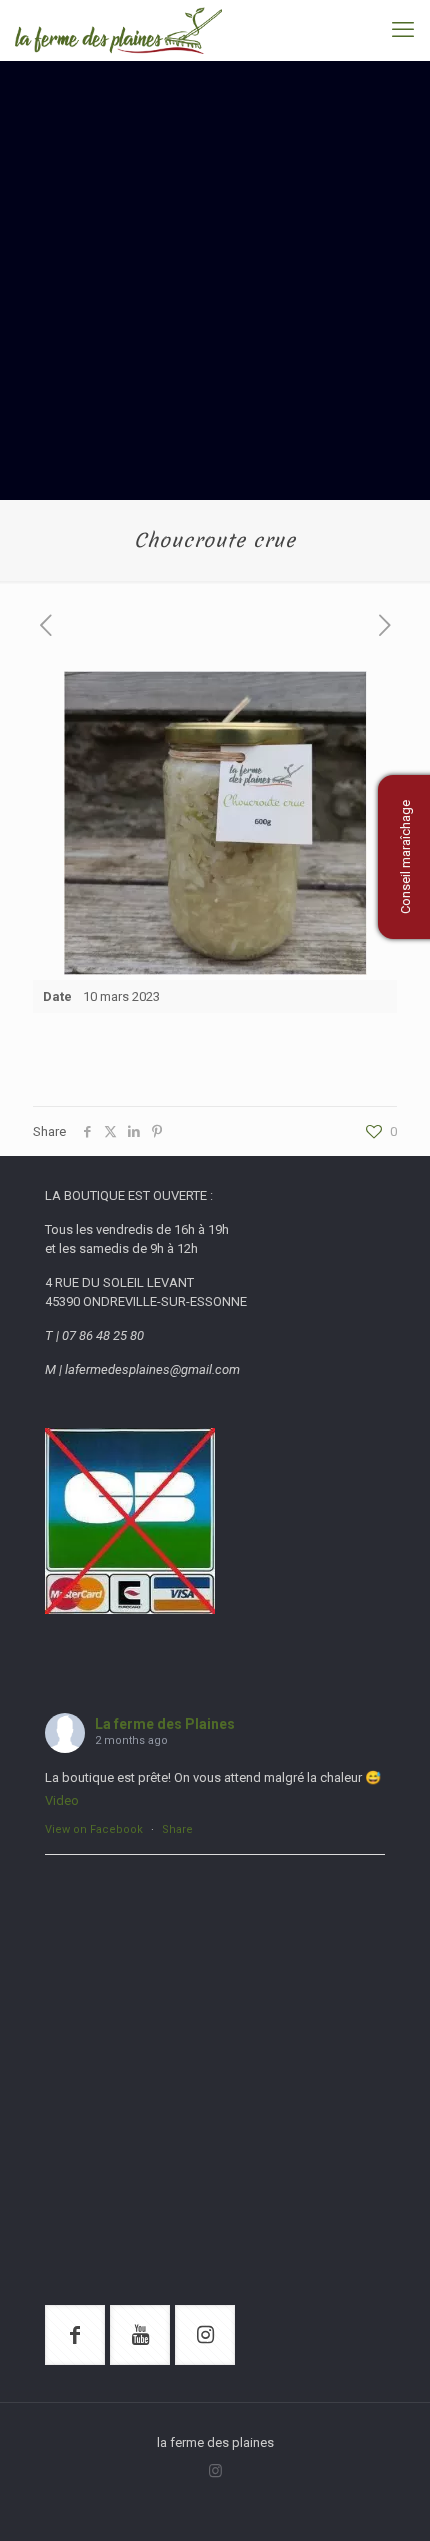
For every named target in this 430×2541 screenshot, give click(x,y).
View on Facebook (94, 1829)
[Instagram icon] (215, 2471)
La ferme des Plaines (165, 1724)
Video (62, 1800)
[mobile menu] (403, 30)
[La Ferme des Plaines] (118, 30)
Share (177, 1829)
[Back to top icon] (389, 2500)
